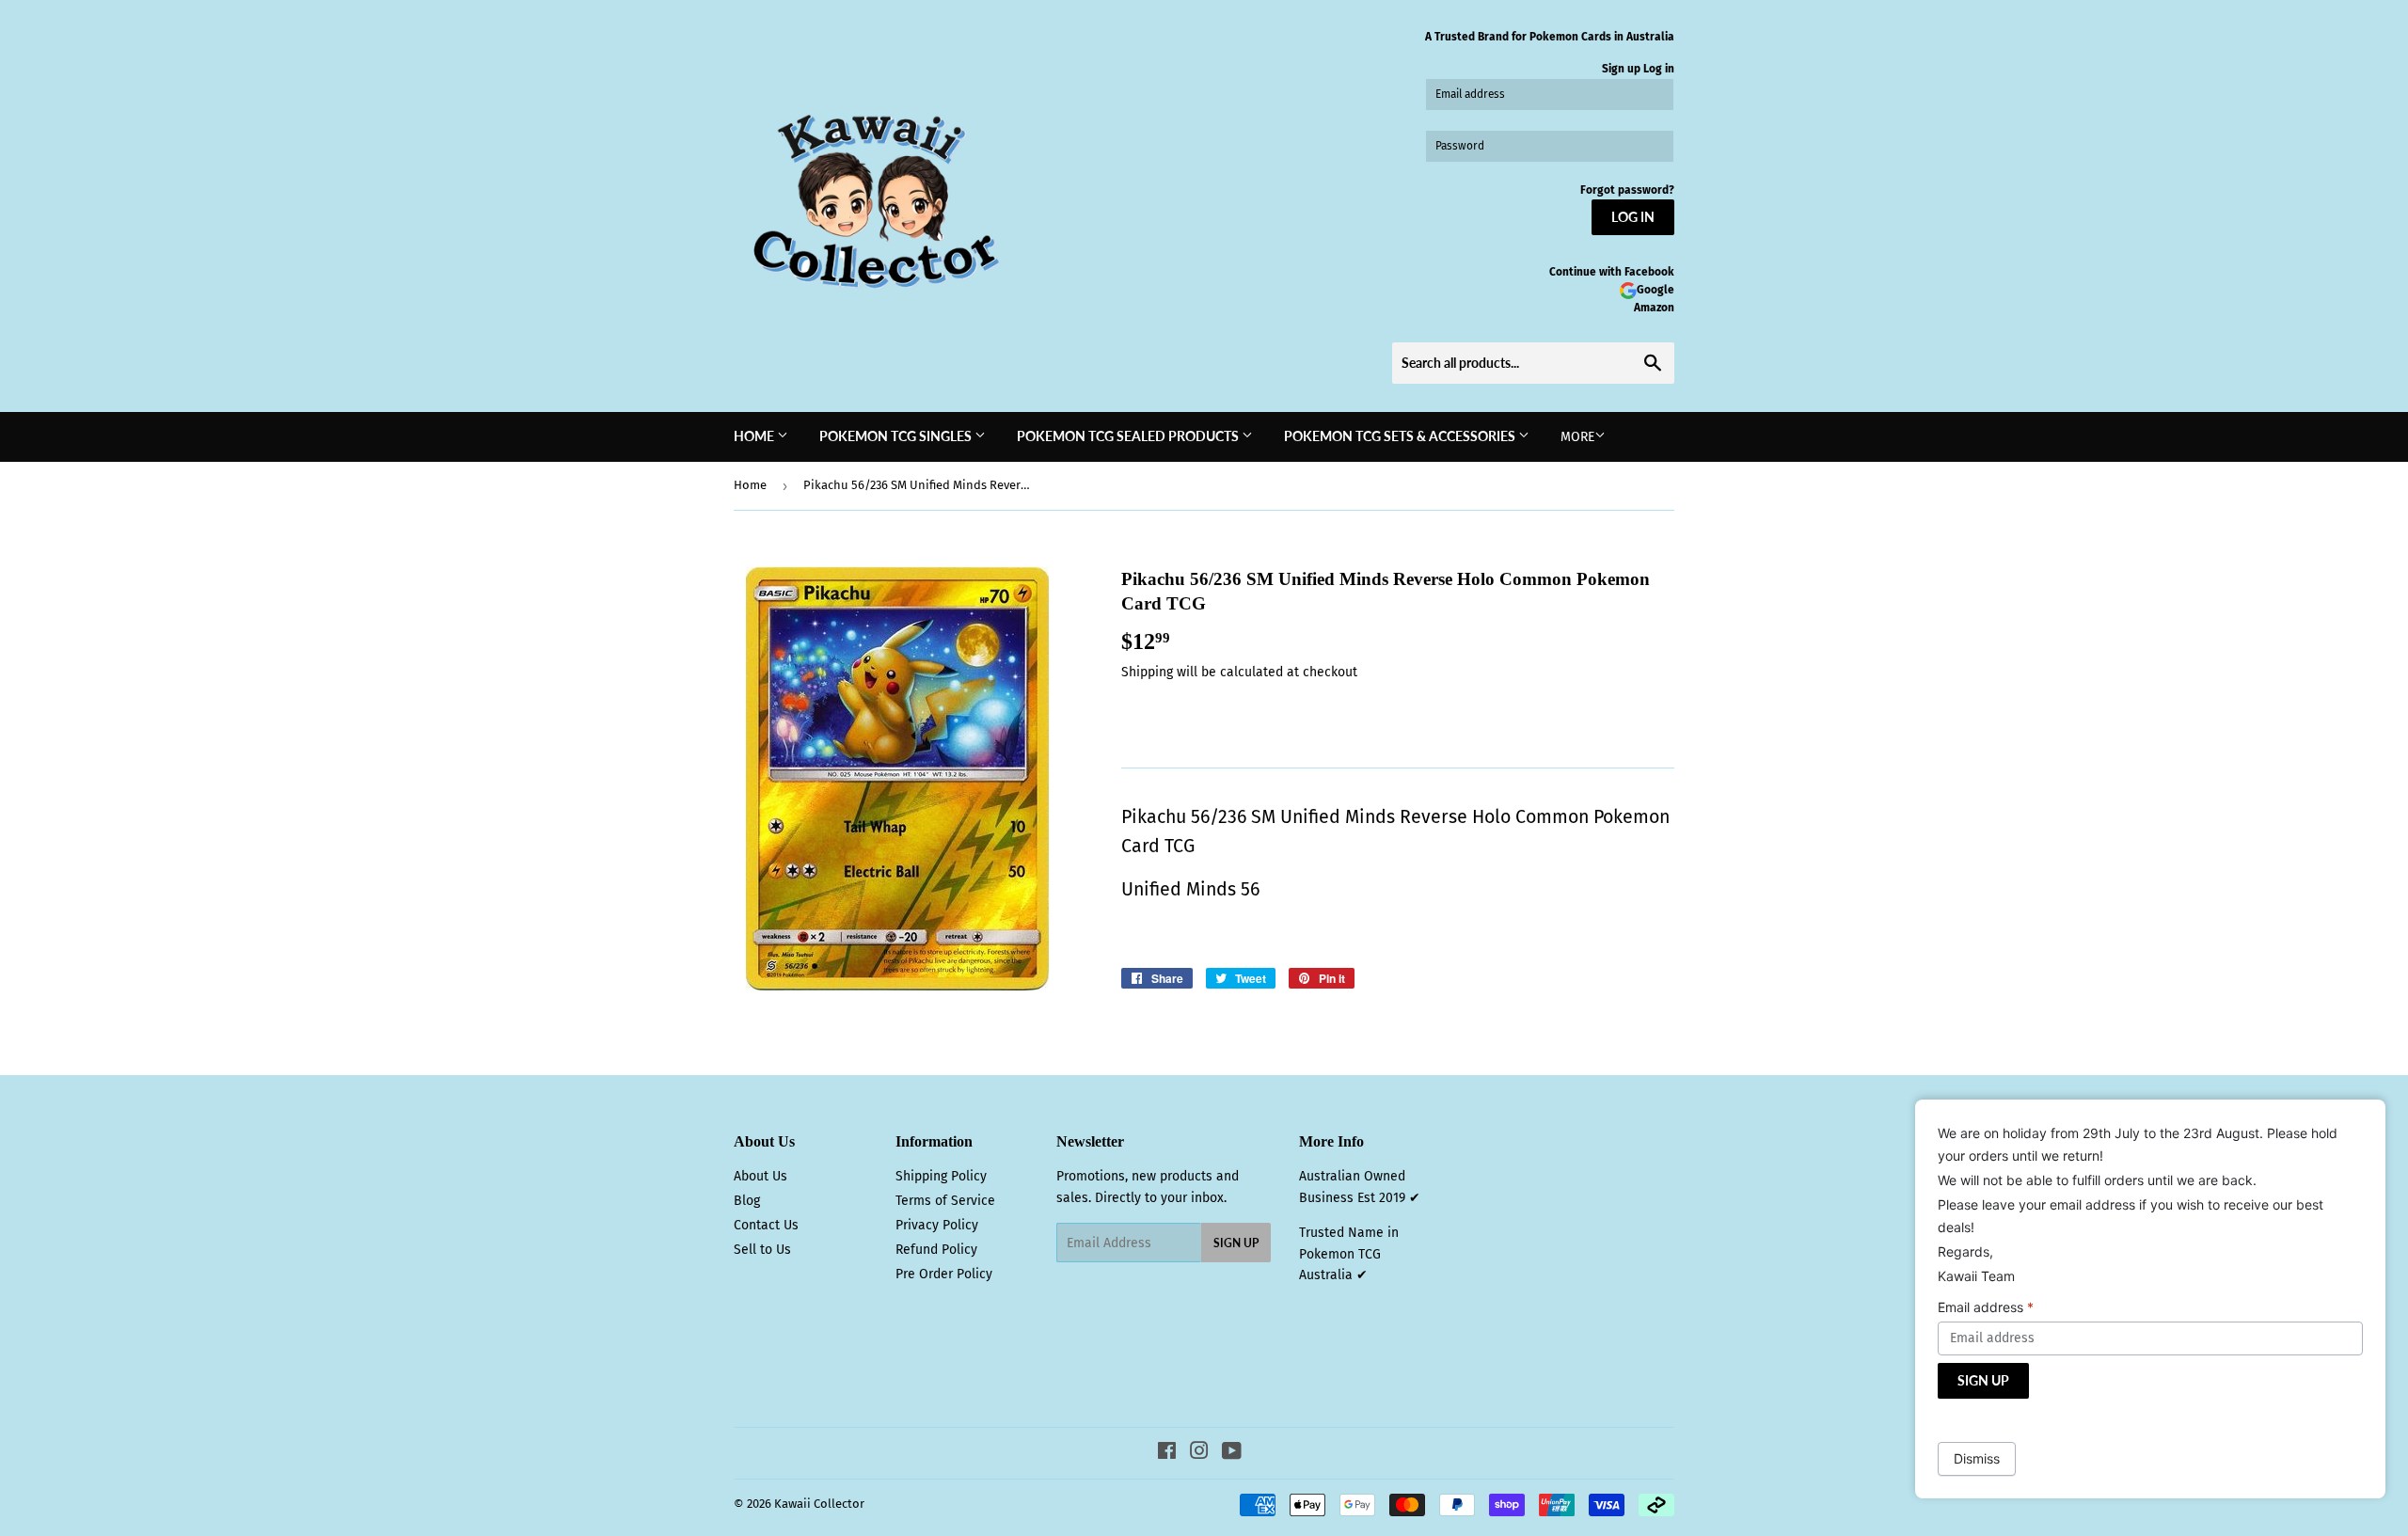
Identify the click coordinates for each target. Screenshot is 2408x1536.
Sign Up (1236, 1243)
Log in (1659, 69)
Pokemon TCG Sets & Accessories (1401, 436)
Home (755, 436)
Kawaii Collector (819, 1504)
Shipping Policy (941, 1176)
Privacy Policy (937, 1225)
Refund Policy (936, 1250)
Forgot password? (1627, 190)
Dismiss (1977, 1458)
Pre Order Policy (944, 1274)
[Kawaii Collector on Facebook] (1167, 1454)
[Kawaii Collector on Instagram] (1199, 1454)
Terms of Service (945, 1201)
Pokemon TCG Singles (897, 436)
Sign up (1621, 69)
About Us (760, 1176)
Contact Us (766, 1225)
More (1577, 437)
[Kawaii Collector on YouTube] (1232, 1454)
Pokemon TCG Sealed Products (1129, 436)
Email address (1986, 1307)
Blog (747, 1201)
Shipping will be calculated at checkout (1239, 672)
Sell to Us (762, 1250)
